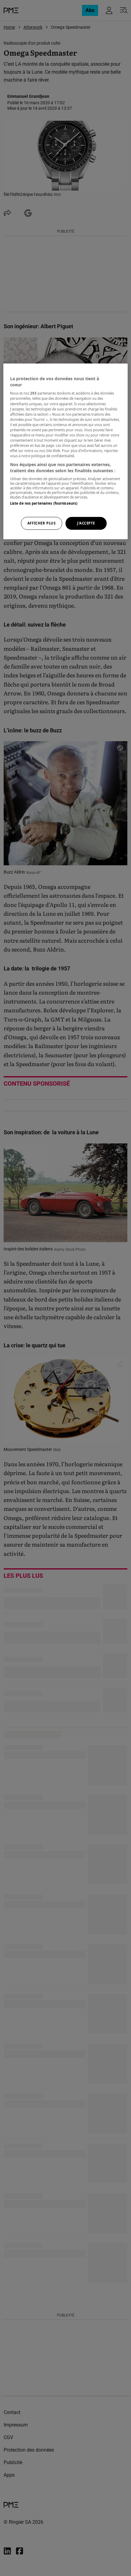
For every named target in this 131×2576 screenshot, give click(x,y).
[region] (66, 451)
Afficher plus (41, 523)
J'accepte (86, 523)
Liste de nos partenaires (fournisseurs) (44, 504)
